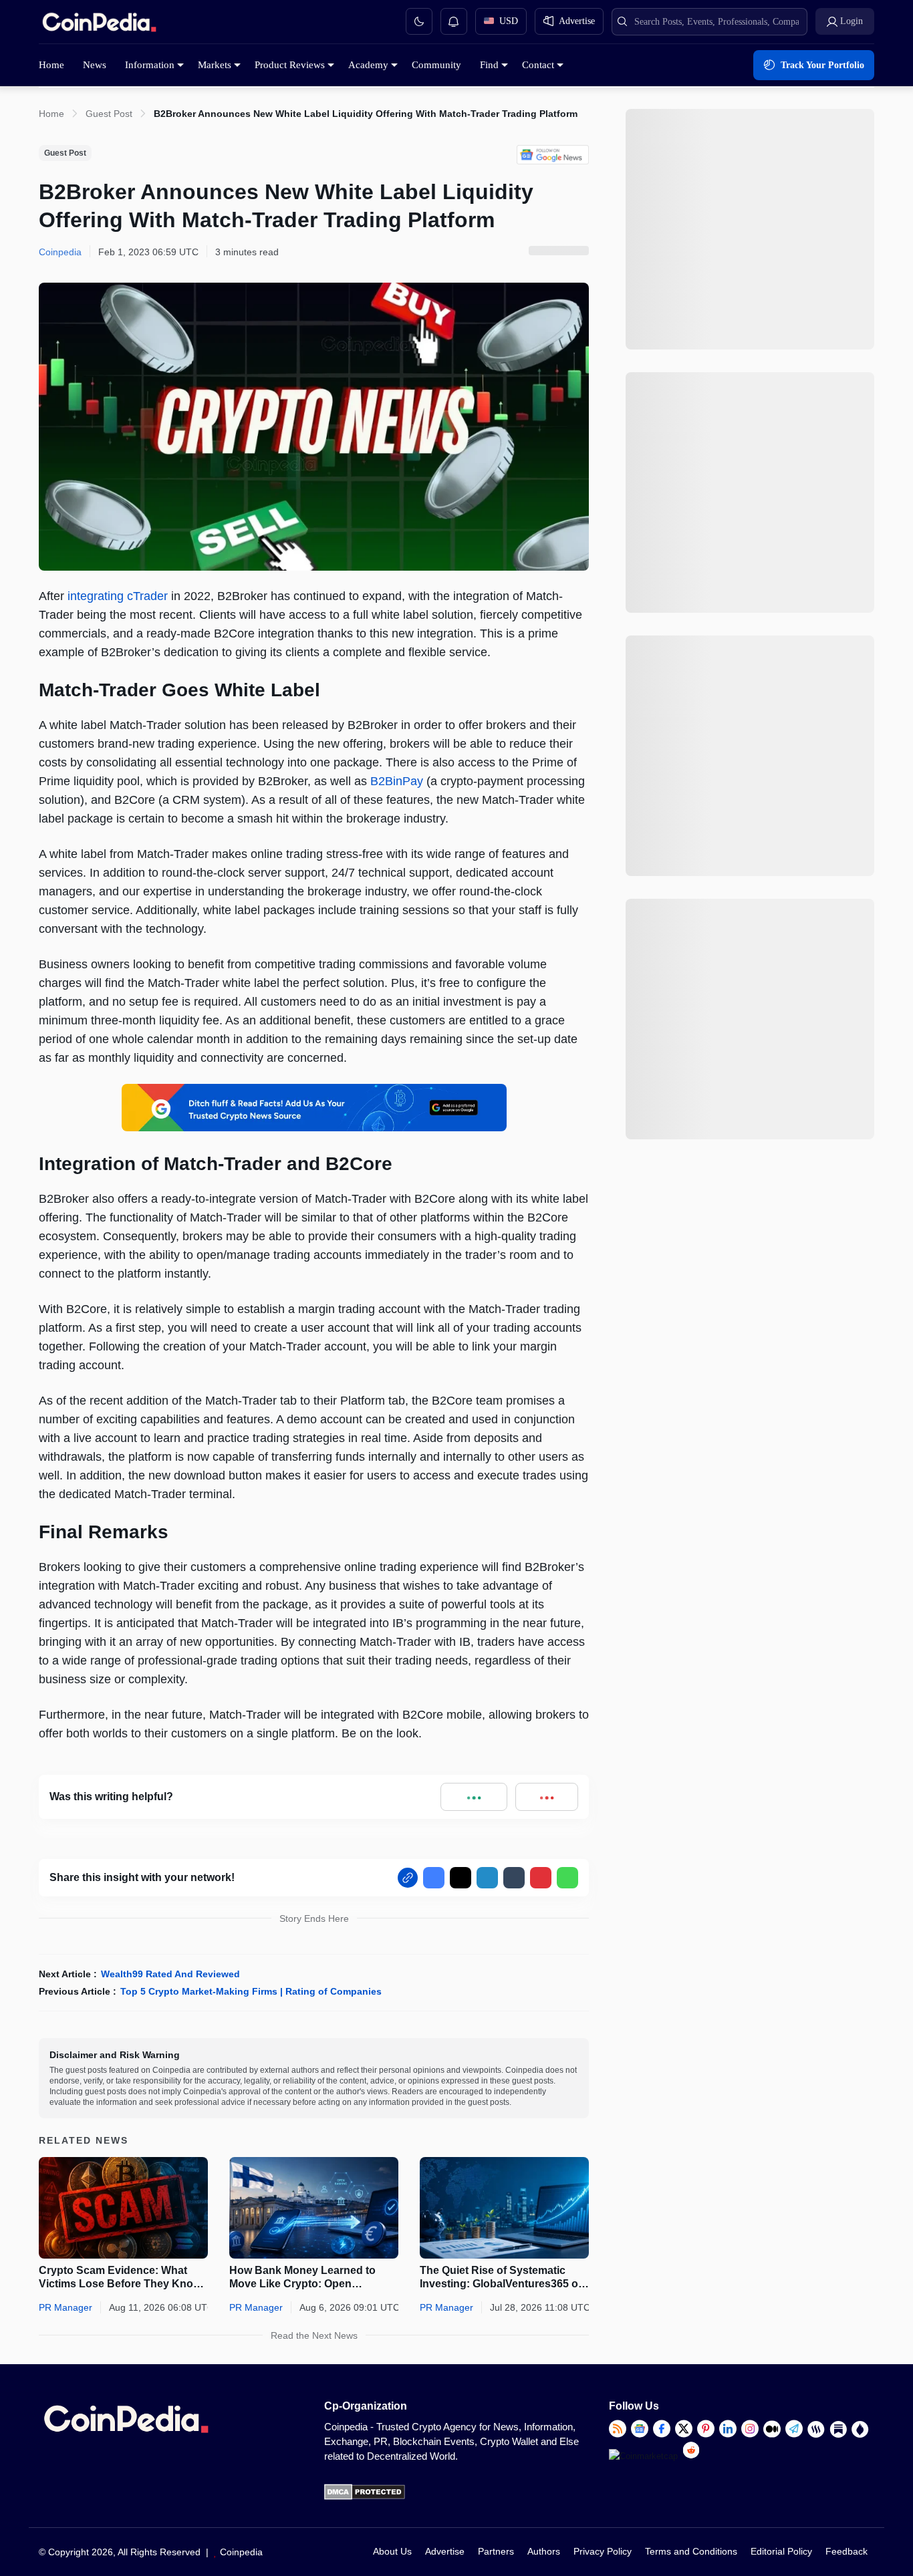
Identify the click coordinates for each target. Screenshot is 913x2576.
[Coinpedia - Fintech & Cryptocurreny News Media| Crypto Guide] (99, 24)
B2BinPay (397, 781)
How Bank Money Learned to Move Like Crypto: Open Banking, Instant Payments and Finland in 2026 (308, 2278)
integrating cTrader (118, 596)
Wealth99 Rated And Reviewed (170, 1974)
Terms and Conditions (691, 2551)
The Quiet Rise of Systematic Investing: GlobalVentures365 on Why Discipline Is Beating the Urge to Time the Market (502, 2278)
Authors (544, 2551)
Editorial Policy (781, 2551)
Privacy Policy (603, 2551)
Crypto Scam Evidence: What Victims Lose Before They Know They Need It (120, 2278)
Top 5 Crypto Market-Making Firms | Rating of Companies (251, 1991)
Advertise (445, 2551)
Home (51, 114)
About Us (392, 2551)
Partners (496, 2551)
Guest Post (109, 114)
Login (852, 21)
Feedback (846, 2551)
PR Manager (66, 2307)
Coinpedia (241, 2552)
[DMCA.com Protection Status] (365, 2497)
